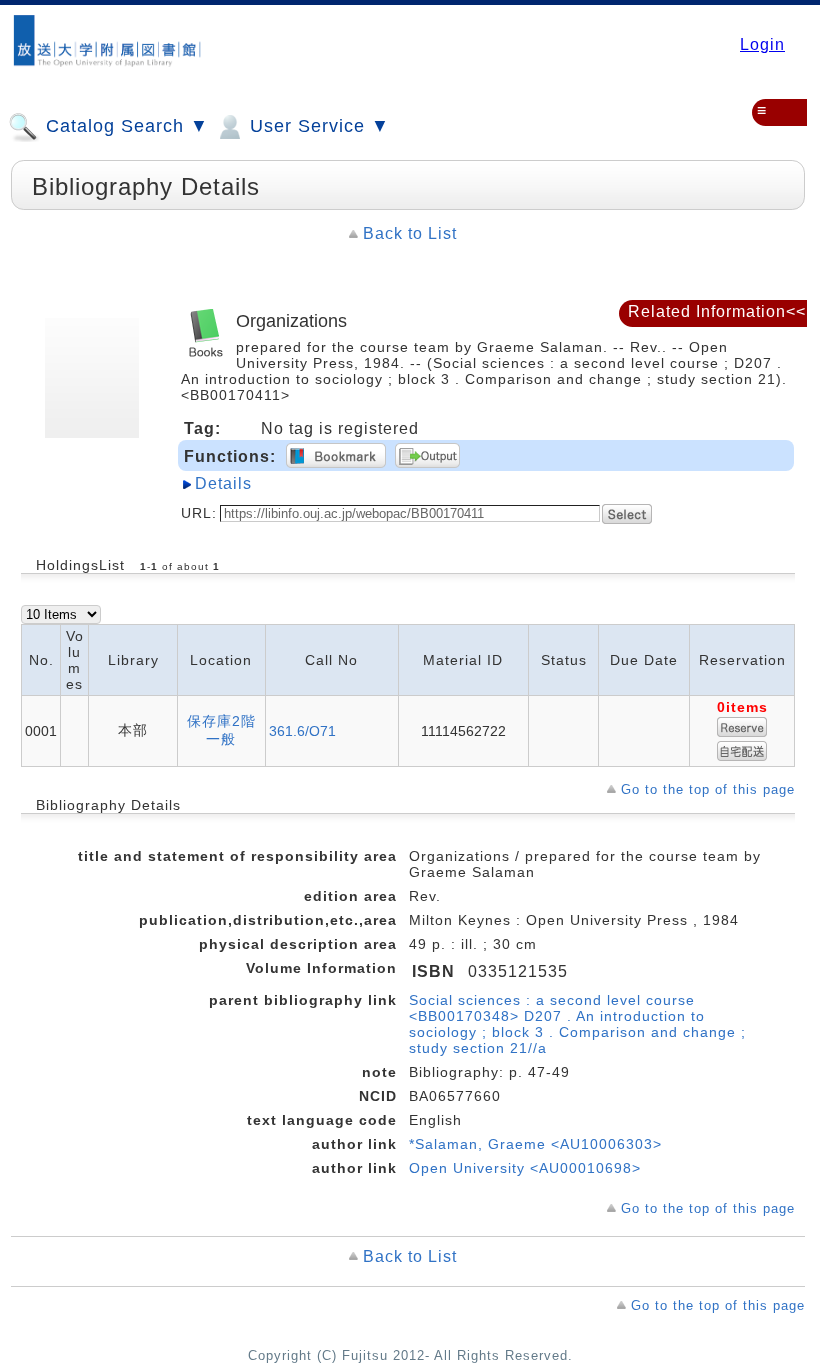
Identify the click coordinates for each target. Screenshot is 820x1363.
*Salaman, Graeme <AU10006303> (535, 1144)
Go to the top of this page (708, 789)
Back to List (410, 233)
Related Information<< (717, 311)
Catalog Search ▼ (124, 126)
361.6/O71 (302, 731)
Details (223, 483)
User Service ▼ (317, 126)
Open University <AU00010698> (525, 1168)
